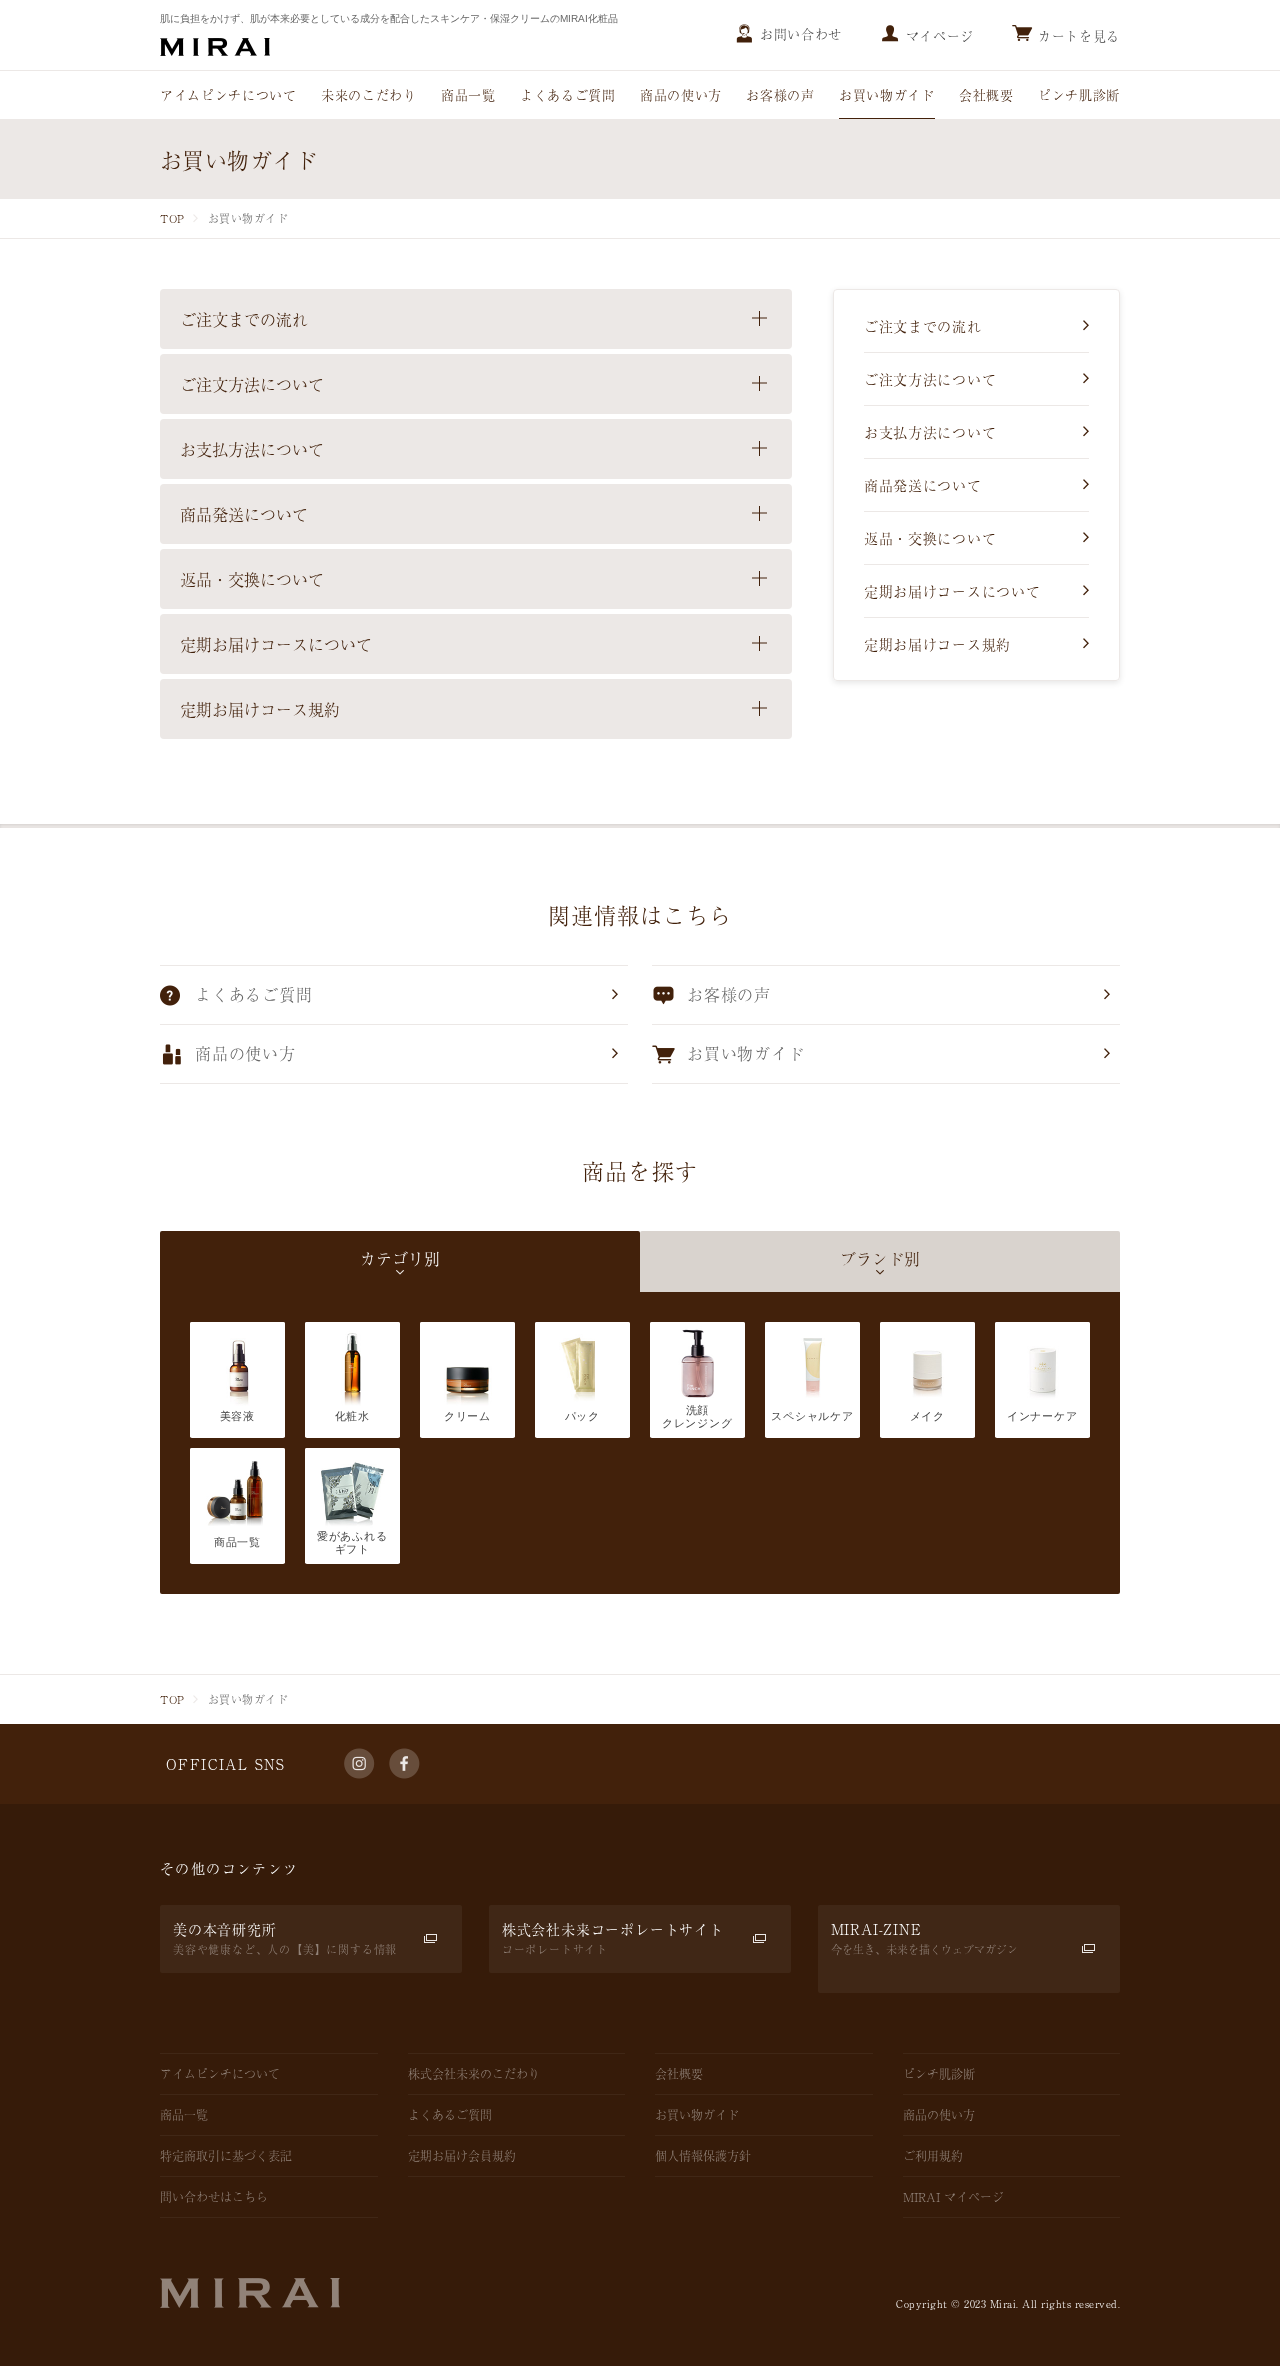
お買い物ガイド (887, 94)
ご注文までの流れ (923, 326)
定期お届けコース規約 (937, 644)
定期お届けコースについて (952, 591)
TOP (172, 218)
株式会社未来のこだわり (474, 2074)
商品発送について (923, 485)
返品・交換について (930, 538)
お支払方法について (930, 432)
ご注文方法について (930, 379)
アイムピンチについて (228, 94)
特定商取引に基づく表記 (226, 2156)
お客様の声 (780, 94)
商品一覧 (468, 94)
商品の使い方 (681, 94)
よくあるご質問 (568, 94)
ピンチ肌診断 (1079, 94)
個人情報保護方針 (703, 2156)
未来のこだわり (369, 94)
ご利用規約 (933, 2156)
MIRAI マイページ (953, 2197)
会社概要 (986, 94)
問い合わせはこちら (214, 2197)
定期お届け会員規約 (462, 2156)
